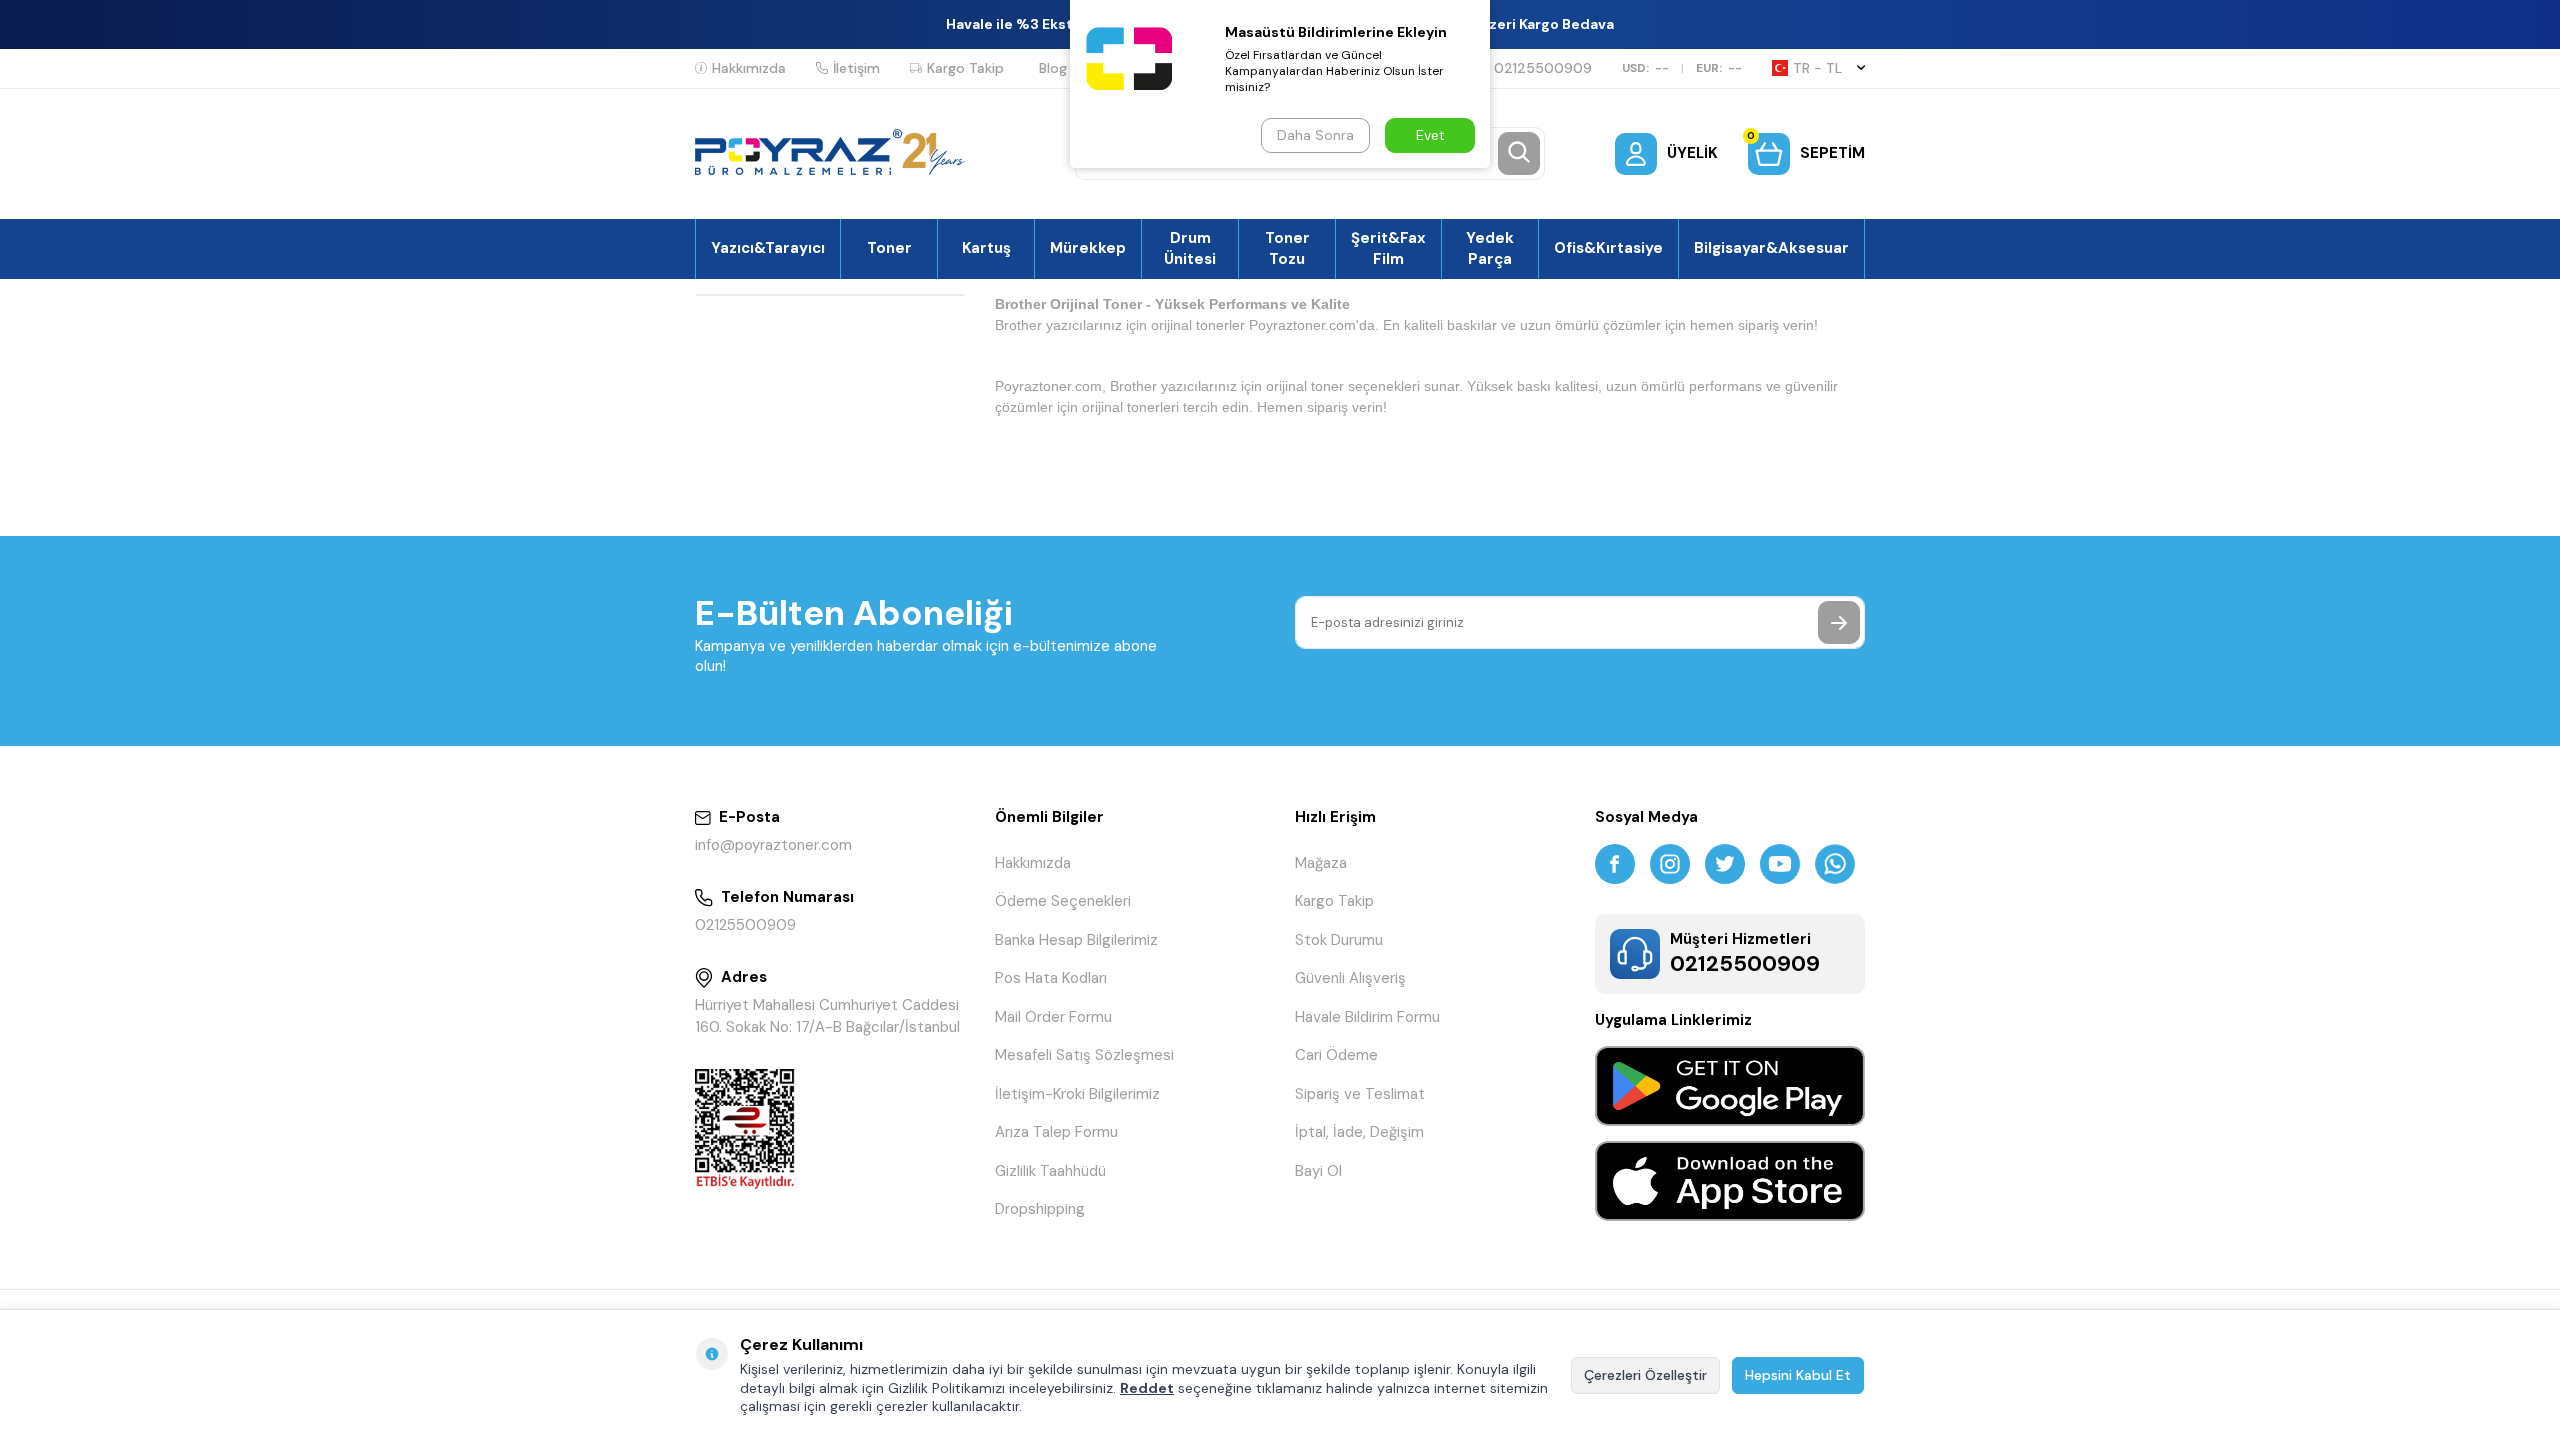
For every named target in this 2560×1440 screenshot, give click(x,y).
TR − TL (1817, 68)
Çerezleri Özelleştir (1645, 1375)
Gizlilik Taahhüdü (1050, 1171)
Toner (889, 248)
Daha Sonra (1315, 135)
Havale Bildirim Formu (1367, 1017)
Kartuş (986, 248)
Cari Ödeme (1336, 1055)
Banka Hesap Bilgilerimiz (1076, 940)
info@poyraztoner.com (773, 845)
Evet (1430, 135)
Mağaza (1321, 863)
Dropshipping (1040, 1209)
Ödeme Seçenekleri (1063, 901)
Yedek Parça (1490, 248)
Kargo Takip (965, 68)
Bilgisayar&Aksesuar (1771, 248)
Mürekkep (1088, 248)
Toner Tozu (1287, 248)
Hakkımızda (749, 68)
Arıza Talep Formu (1056, 1132)
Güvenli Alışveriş (1350, 978)
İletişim (856, 68)
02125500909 (1543, 68)
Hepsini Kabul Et (1798, 1375)
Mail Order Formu (1053, 1017)
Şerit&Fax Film (1388, 248)
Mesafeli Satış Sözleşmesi (1084, 1055)
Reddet (1147, 1388)
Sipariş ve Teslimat (1360, 1094)
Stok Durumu (1339, 940)
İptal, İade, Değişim (1359, 1132)
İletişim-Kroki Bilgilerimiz (1077, 1094)
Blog (1053, 68)
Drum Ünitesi (1190, 248)
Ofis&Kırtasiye (1608, 248)
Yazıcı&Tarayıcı (768, 248)
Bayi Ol (1318, 1171)
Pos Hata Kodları (1051, 978)
